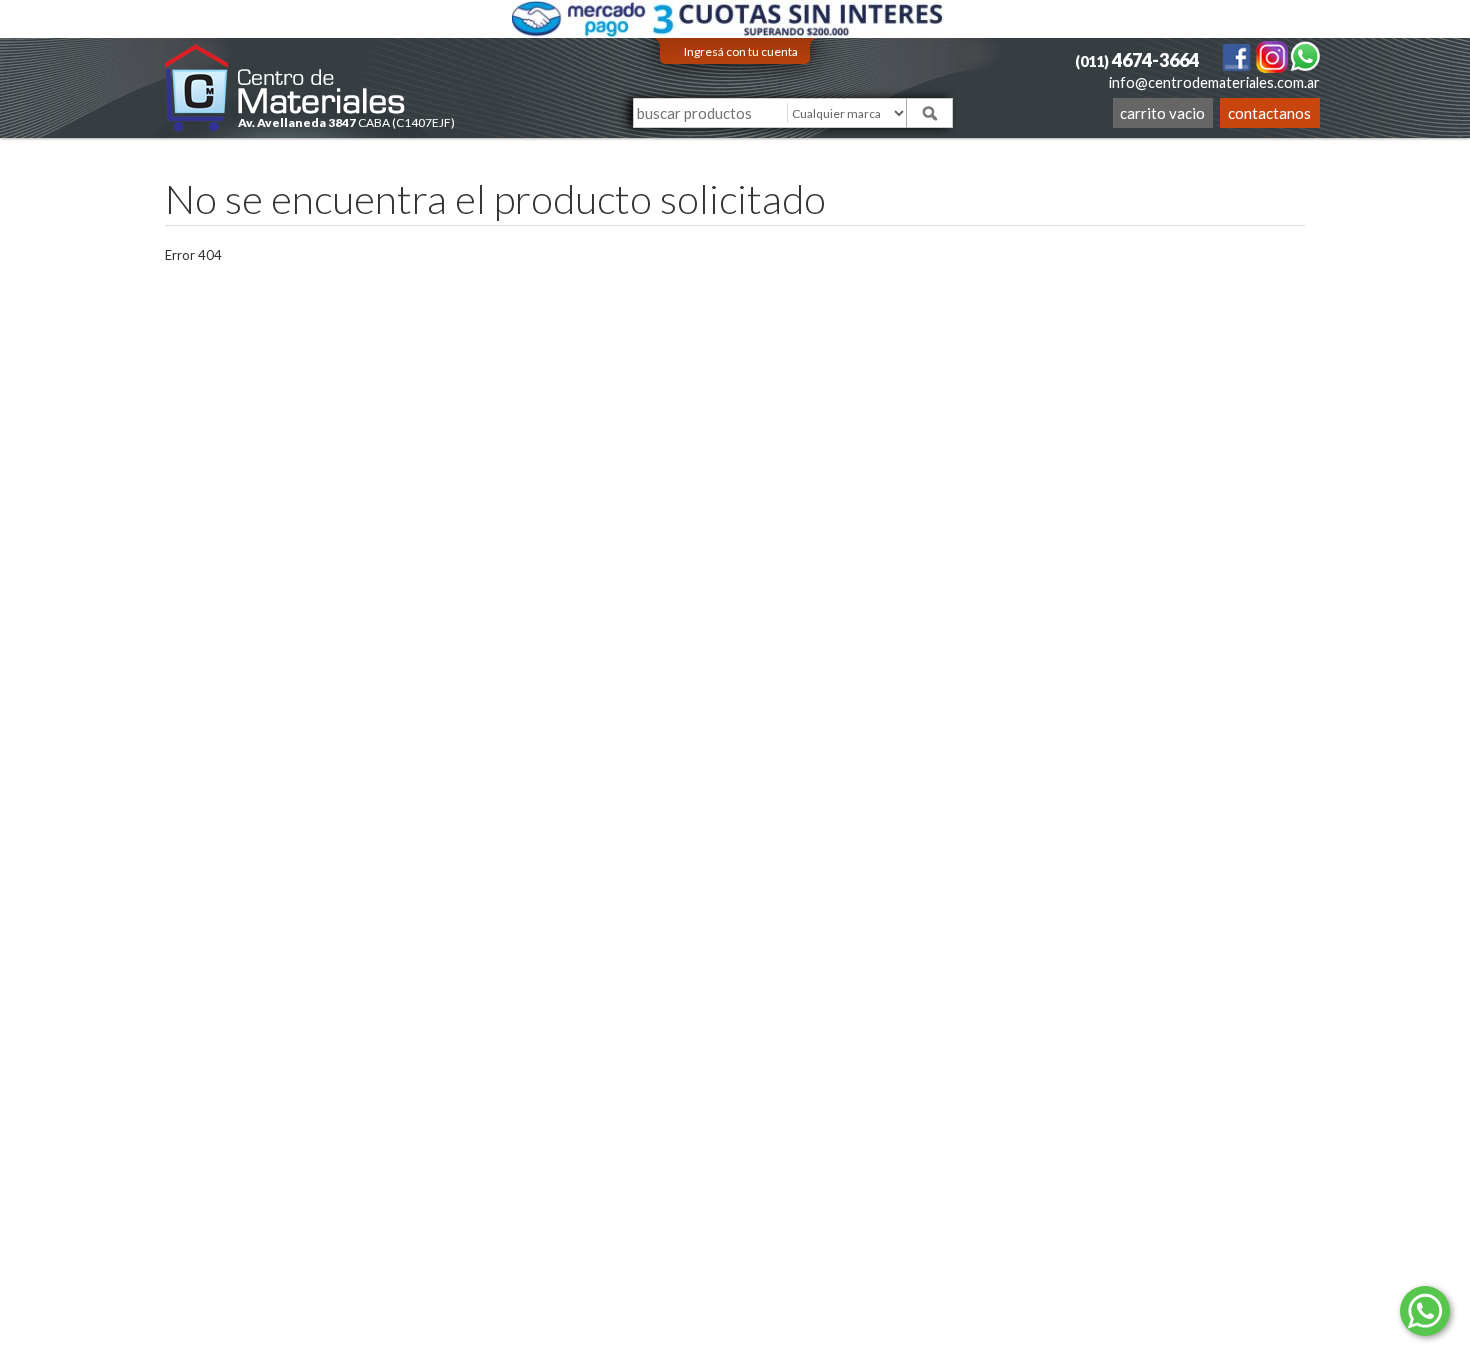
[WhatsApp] (1305, 55)
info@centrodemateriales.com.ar (1214, 82)
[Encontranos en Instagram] (1273, 55)
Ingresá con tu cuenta (741, 51)
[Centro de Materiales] (285, 87)
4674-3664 (1137, 60)
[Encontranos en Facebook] (1237, 55)
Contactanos (1269, 113)
